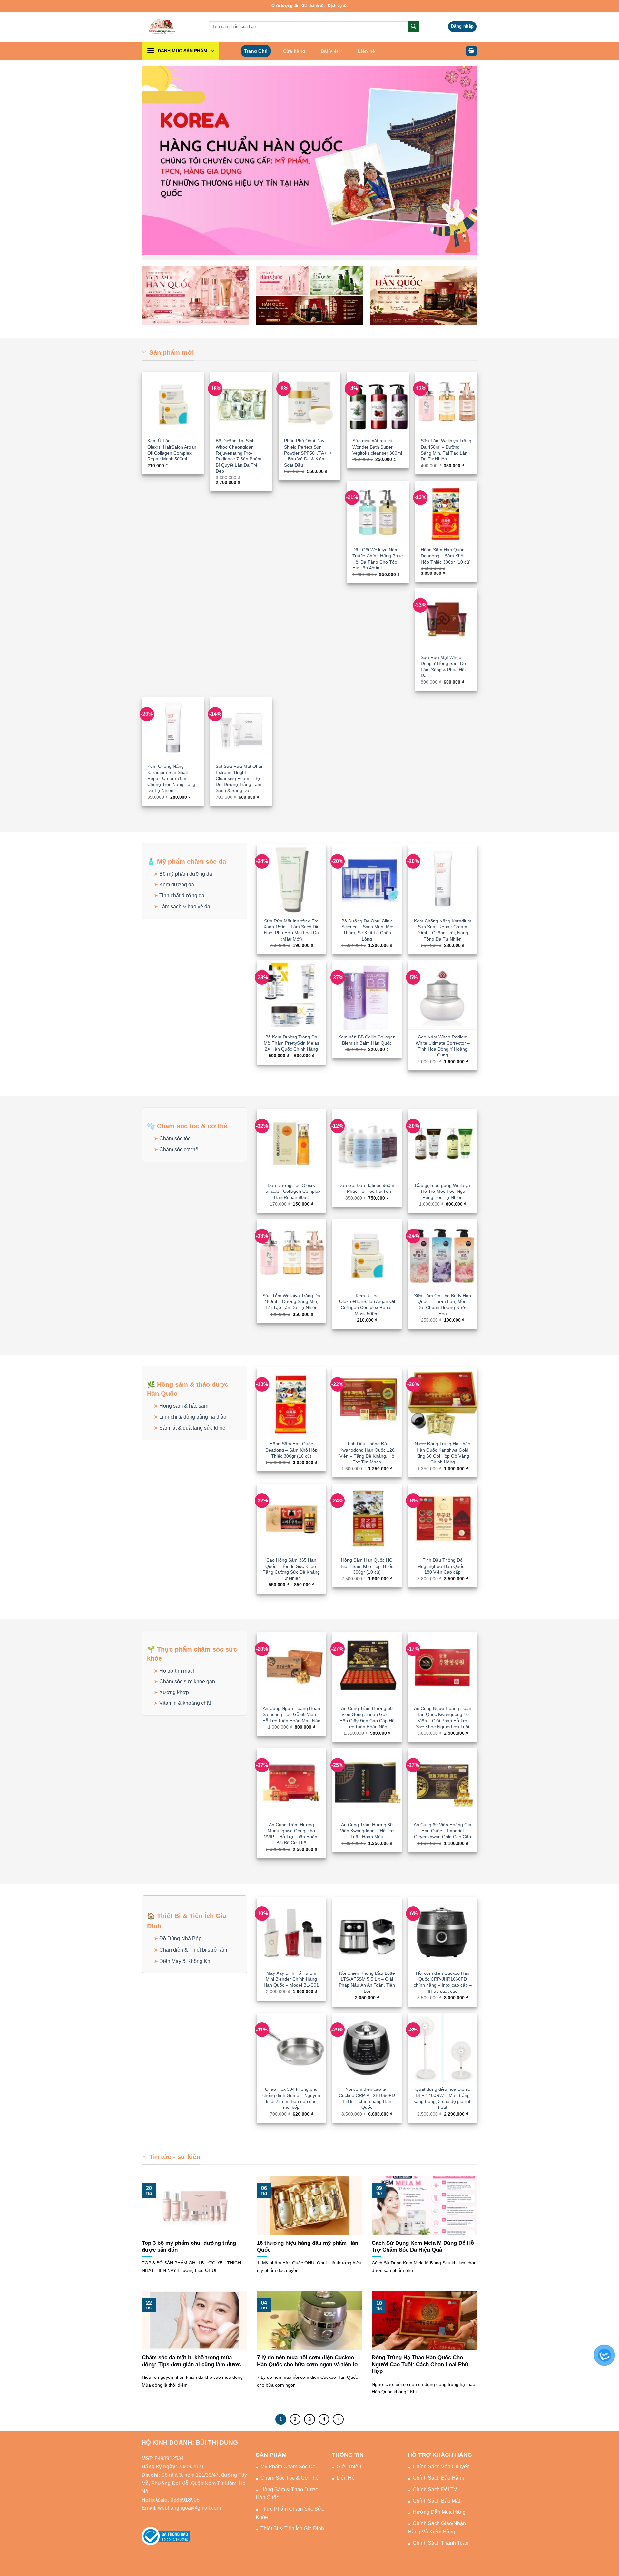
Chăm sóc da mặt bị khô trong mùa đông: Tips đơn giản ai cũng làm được (191, 2361)
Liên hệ (366, 51)
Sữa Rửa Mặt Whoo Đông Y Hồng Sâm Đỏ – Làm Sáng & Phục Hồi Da (445, 666)
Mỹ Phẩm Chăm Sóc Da (288, 2467)
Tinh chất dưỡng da (182, 896)
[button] (462, 27)
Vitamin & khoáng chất (185, 1703)
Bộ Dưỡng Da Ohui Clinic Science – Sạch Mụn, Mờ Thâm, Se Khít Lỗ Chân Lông (367, 930)
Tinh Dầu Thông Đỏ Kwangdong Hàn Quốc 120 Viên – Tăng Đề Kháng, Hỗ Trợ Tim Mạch (367, 1453)
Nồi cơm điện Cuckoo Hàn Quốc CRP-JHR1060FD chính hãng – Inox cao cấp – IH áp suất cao (443, 1982)
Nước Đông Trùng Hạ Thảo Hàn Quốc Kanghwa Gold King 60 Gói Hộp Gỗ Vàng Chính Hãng (442, 1453)
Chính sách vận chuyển (441, 2467)
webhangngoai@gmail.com (189, 2508)
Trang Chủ (256, 51)
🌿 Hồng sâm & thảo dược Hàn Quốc (188, 1389)
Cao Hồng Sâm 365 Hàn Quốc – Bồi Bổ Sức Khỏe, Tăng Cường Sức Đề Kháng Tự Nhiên (291, 1569)
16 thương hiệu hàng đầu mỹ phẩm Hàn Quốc (308, 2247)
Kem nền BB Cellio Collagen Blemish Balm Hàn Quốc (367, 1040)
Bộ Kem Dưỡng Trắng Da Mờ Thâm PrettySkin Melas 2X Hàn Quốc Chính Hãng (291, 1043)
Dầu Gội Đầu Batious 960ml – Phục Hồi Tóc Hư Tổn (367, 1188)
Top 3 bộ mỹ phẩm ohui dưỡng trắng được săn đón (189, 2247)
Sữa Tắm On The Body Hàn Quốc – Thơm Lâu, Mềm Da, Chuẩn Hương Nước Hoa (442, 1305)
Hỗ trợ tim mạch (177, 1671)
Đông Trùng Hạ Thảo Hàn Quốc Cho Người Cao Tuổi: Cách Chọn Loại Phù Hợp (420, 2364)
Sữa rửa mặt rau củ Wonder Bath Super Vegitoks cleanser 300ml (377, 447)
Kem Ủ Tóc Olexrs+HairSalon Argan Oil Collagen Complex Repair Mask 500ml (172, 450)
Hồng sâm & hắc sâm (184, 1406)
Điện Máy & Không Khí (185, 1961)
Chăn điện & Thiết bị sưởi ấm (193, 1950)
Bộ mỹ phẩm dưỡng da (186, 874)
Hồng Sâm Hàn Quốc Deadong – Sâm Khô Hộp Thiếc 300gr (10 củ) (446, 556)
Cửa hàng (294, 51)
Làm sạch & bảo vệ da (185, 907)
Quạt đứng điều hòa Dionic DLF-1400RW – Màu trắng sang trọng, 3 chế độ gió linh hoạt (443, 2098)
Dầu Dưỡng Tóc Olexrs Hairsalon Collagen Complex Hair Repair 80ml (291, 1191)
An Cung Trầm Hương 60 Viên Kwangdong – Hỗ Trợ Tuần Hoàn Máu (367, 1831)
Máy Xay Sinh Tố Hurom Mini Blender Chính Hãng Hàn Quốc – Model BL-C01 (291, 1979)
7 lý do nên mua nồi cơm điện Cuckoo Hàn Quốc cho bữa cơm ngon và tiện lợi (308, 2361)
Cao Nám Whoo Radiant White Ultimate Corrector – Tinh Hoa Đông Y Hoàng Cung (443, 1046)
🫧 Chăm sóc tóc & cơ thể (187, 1126)
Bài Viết (329, 51)
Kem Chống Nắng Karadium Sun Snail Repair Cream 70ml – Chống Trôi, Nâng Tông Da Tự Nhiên (171, 778)
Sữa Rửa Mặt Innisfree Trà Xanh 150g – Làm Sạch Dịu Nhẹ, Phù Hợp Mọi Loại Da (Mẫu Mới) (291, 930)
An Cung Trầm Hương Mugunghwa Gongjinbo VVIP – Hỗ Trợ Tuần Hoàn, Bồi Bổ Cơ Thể (291, 1834)
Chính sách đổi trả (435, 2489)
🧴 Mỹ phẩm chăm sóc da (187, 862)
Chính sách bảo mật (436, 2501)
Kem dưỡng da (177, 885)
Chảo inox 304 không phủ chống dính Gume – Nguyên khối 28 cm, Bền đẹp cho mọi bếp (291, 2098)
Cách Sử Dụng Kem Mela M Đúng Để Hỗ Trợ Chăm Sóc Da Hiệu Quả (423, 2247)
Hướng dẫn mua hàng (439, 2512)
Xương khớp (174, 1692)
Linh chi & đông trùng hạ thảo (193, 1417)
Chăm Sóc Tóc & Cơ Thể (290, 2478)
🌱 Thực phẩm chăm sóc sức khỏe (192, 1654)
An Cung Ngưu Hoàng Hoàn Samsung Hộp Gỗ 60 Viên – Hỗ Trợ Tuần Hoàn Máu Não (291, 1714)
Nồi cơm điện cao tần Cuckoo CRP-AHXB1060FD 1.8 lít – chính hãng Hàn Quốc (367, 2098)
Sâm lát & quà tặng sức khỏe (192, 1428)
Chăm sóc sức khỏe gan (187, 1681)
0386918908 (185, 2500)
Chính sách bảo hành (438, 2478)
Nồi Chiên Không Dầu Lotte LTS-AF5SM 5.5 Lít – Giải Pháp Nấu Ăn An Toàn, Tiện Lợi (367, 1982)
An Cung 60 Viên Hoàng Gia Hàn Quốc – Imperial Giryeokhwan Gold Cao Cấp (442, 1831)
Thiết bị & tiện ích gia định (292, 2528)
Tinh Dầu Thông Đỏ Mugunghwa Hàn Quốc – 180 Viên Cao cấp (443, 1566)
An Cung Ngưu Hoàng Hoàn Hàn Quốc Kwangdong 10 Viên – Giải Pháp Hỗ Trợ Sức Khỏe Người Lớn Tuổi (443, 1717)
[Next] (338, 2419)
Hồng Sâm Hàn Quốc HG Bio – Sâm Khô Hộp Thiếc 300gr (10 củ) (367, 1566)
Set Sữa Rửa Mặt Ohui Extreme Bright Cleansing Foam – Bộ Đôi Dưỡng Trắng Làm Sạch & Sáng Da (239, 778)
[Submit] (413, 27)
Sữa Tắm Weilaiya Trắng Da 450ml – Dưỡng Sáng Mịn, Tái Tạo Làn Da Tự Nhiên (446, 450)
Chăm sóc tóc (175, 1138)
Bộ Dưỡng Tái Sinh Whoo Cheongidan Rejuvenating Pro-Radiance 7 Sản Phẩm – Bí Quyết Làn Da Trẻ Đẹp (241, 456)
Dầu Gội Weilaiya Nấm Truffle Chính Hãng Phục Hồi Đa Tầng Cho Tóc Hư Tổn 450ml (378, 559)
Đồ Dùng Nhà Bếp (180, 1939)
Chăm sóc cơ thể (179, 1149)
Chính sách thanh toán (441, 2543)
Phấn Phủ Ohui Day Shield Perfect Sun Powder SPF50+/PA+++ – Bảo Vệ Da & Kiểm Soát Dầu (308, 453)
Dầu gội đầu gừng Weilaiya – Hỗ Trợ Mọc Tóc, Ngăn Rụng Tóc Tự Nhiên (442, 1191)
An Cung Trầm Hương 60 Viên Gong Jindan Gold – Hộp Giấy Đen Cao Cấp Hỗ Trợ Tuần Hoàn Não (367, 1717)
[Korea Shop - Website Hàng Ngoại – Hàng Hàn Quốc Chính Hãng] (171, 27)
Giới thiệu (349, 2467)
